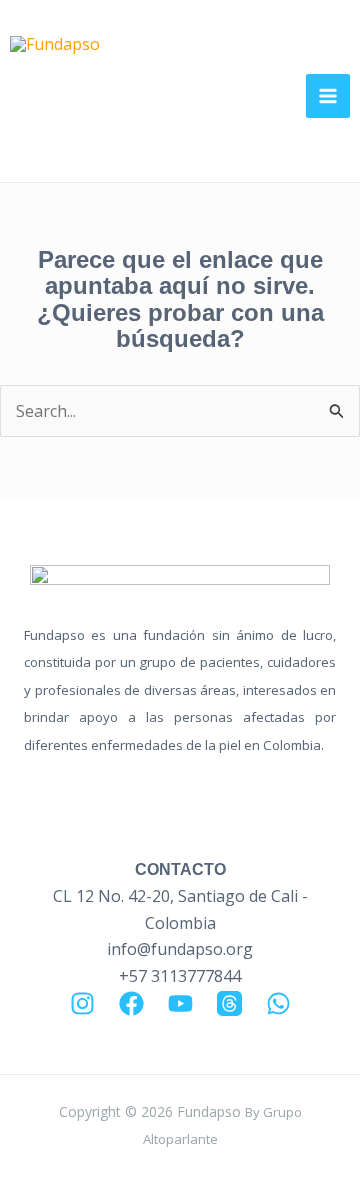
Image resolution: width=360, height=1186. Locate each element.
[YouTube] (180, 1003)
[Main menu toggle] (328, 96)
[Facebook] (131, 1003)
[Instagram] (82, 1003)
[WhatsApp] (278, 1003)
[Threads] (229, 1003)
